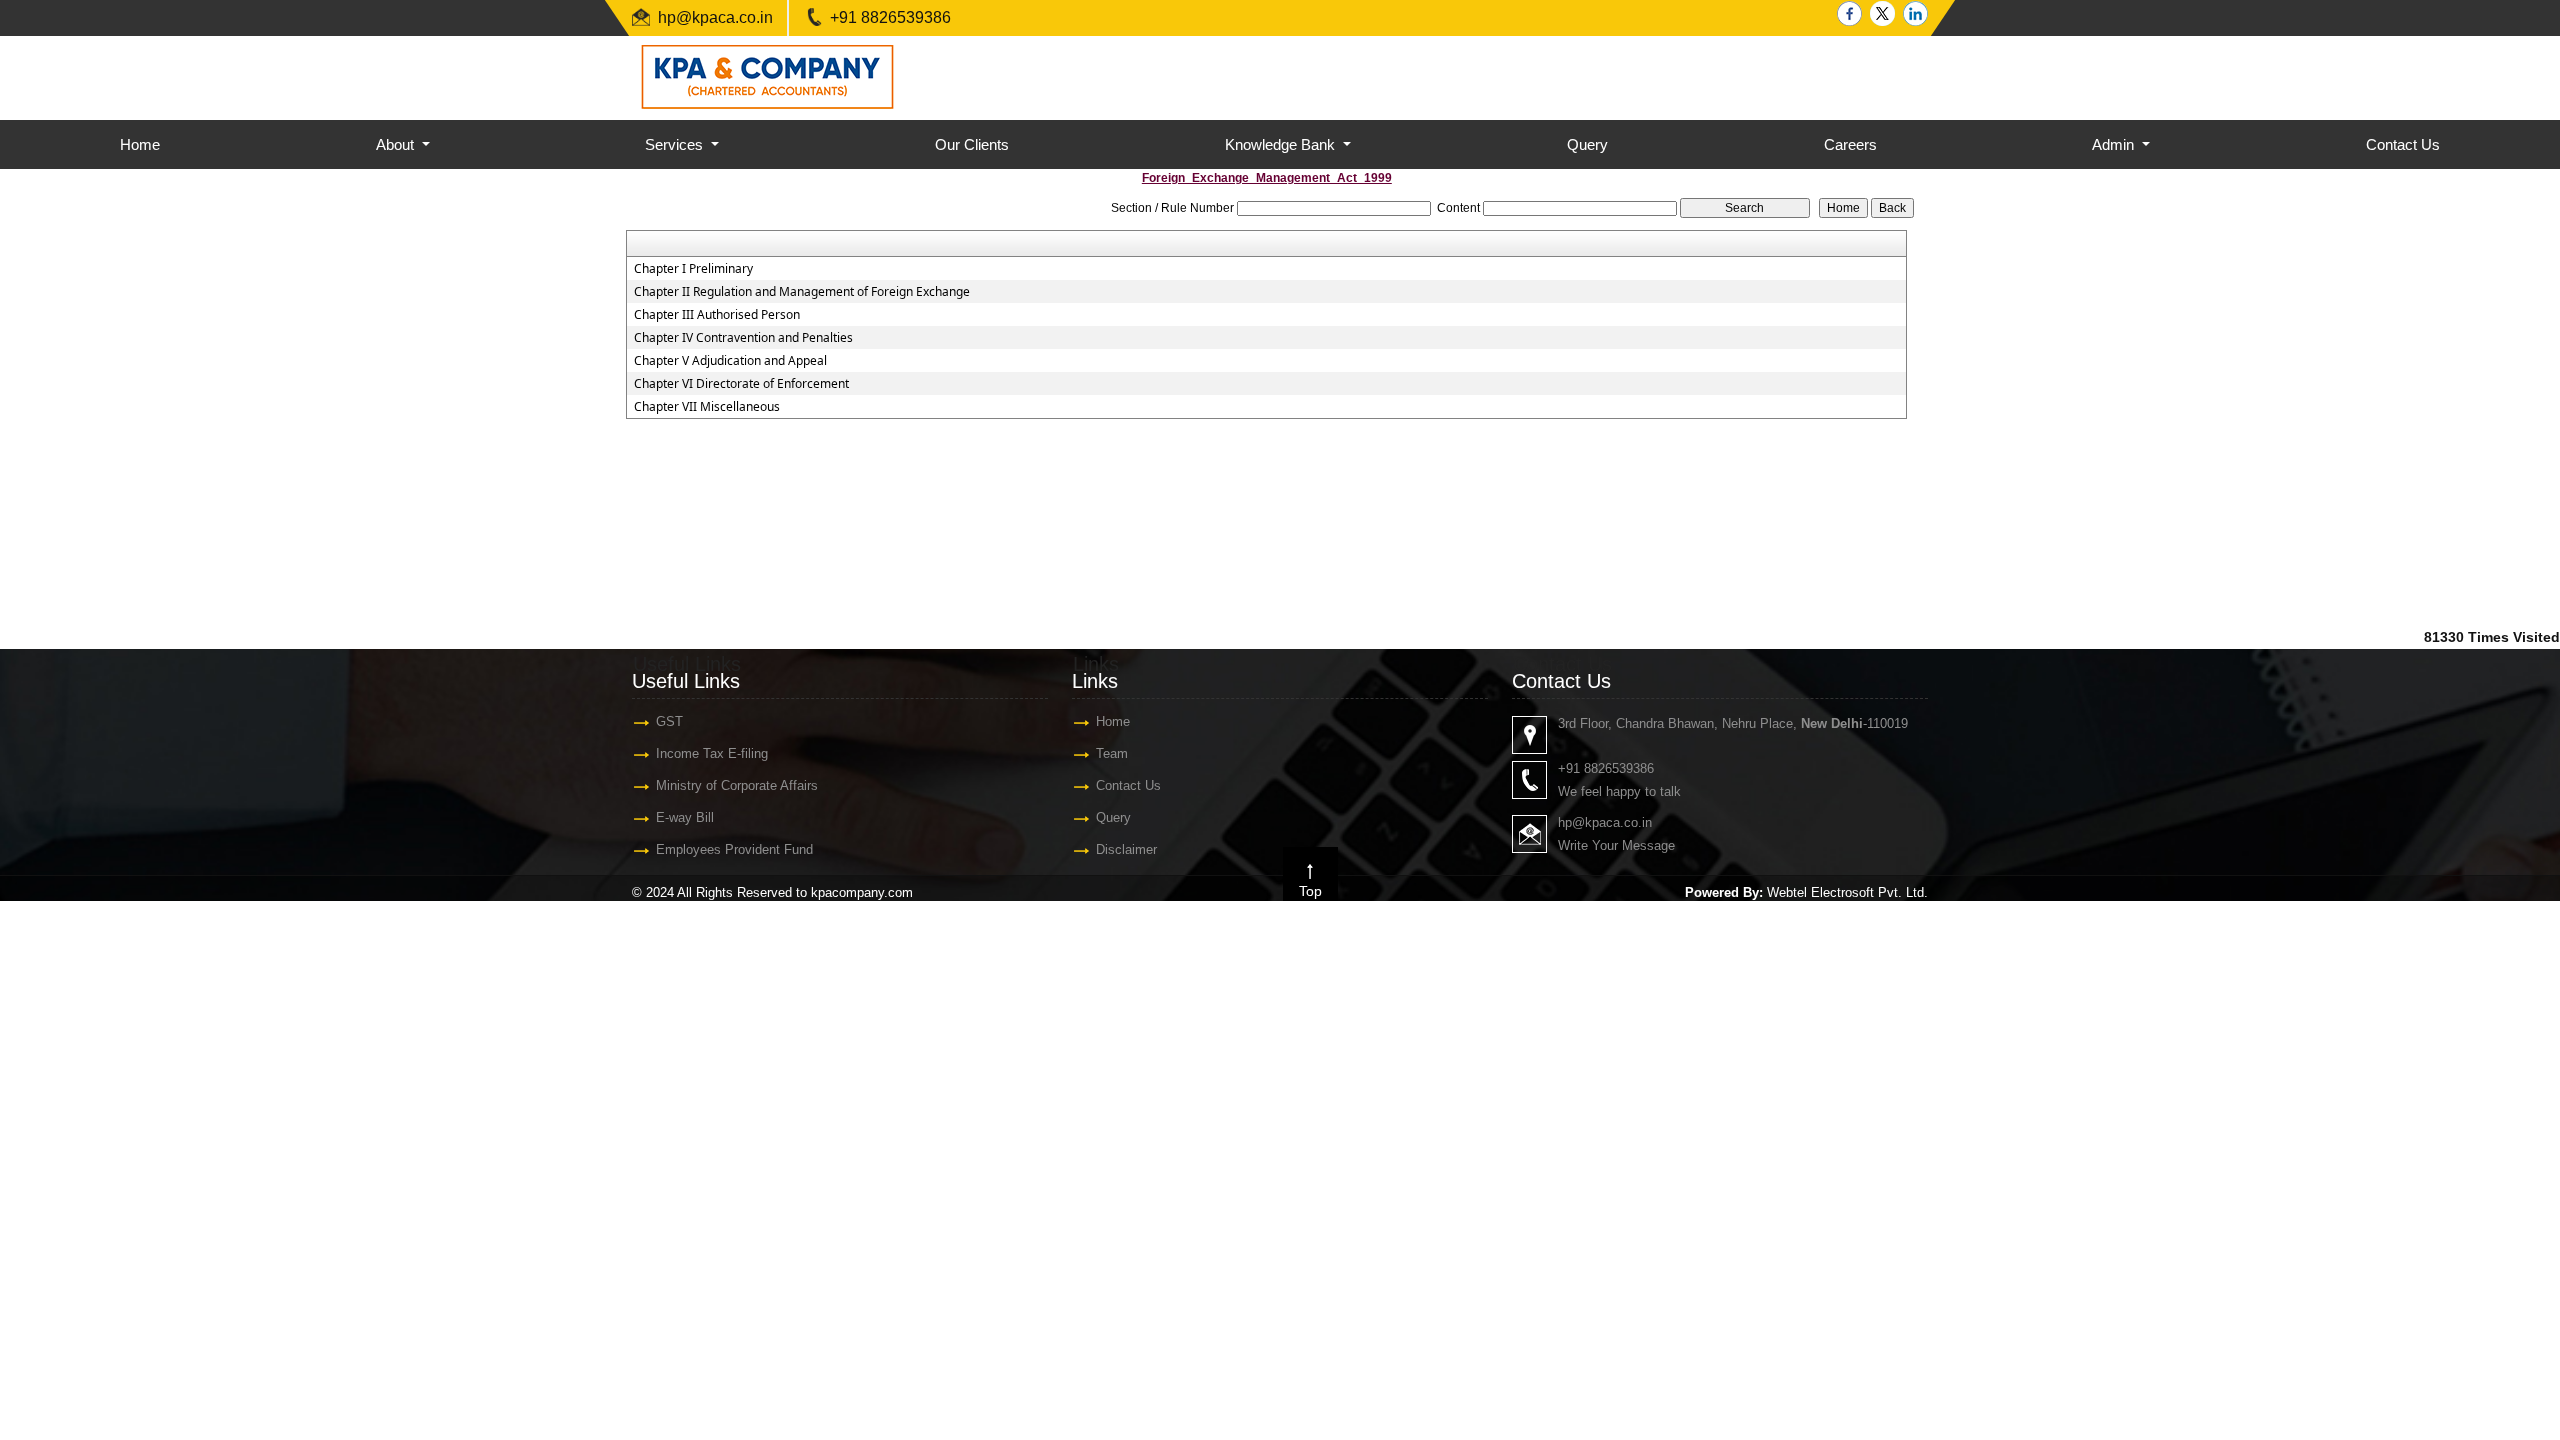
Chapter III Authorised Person (717, 315)
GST (669, 721)
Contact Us (2403, 144)
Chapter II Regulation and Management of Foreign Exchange (802, 292)
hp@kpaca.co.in (715, 17)
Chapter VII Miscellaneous (707, 407)
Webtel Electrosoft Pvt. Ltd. (1847, 892)
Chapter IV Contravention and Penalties (743, 338)
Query (1587, 144)
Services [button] (676, 144)
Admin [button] (2115, 144)
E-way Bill (685, 817)
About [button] (397, 144)
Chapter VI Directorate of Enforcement (741, 384)
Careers (1850, 144)
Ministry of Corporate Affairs (737, 785)
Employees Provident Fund (734, 849)
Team (1112, 753)
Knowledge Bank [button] (1282, 144)
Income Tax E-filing (712, 753)
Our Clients (972, 144)
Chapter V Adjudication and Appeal (730, 361)
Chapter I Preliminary (693, 269)
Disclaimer (1126, 849)
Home (140, 144)
